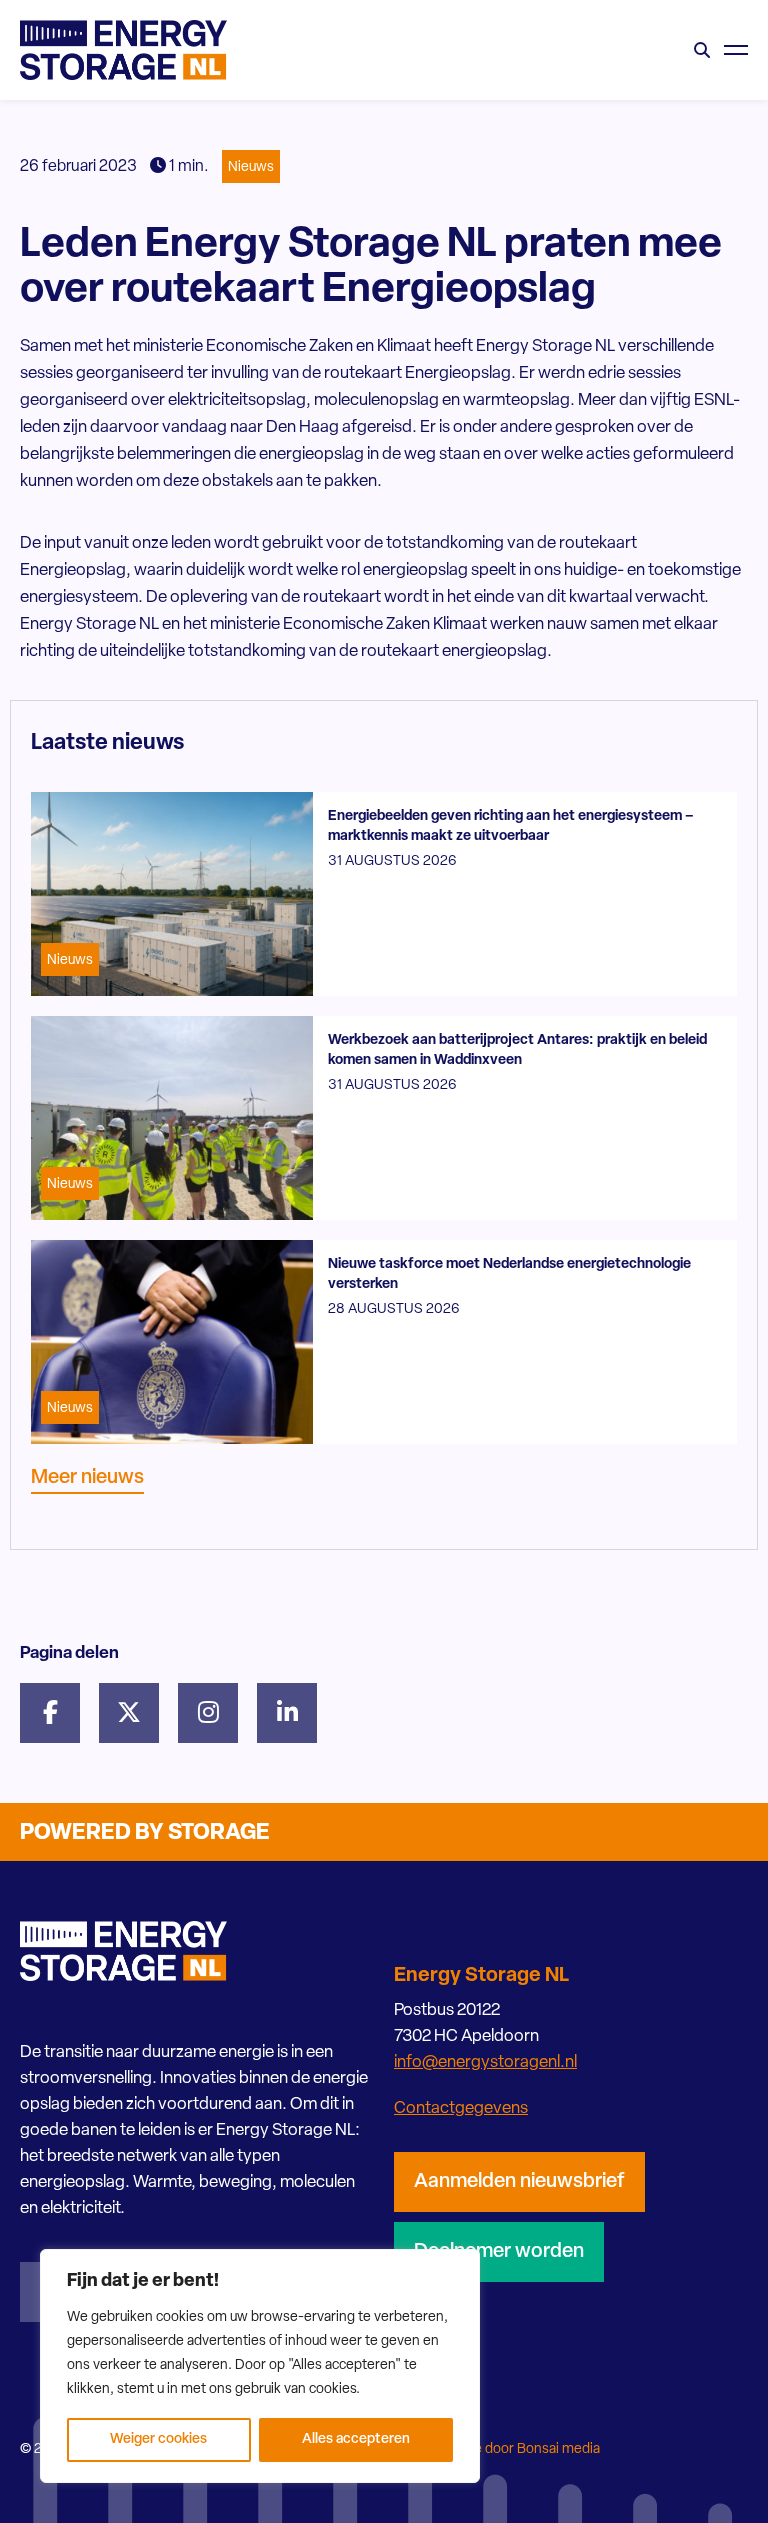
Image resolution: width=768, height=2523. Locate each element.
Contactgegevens (461, 2108)
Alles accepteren (356, 2439)
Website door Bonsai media (515, 2449)
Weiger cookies (158, 2439)
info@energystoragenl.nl (485, 2062)
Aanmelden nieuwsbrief (519, 2182)
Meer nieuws (87, 1478)
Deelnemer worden (499, 2252)
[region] (260, 2366)
